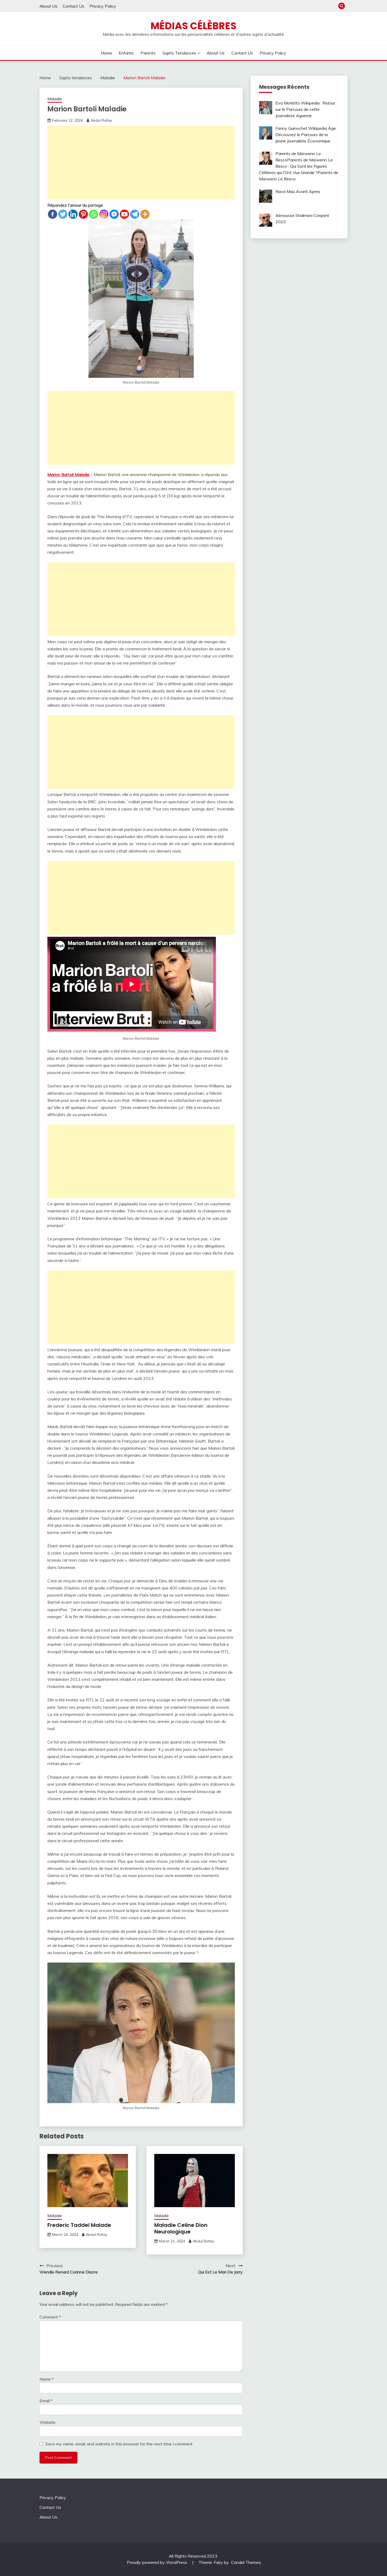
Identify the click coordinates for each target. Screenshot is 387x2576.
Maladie (55, 99)
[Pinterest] (83, 214)
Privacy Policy (103, 6)
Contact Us (73, 6)
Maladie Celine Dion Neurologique (181, 2228)
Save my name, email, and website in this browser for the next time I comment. (119, 2444)
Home (106, 53)
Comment (50, 2317)
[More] (145, 214)
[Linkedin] (73, 214)
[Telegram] (135, 214)
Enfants (126, 53)
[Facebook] (53, 214)
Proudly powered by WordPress (158, 2562)
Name (47, 2379)
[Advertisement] (141, 163)
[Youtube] (124, 214)
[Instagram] (104, 214)
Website (48, 2422)
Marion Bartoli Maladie (68, 474)
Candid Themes (246, 2562)
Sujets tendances (179, 53)
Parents (148, 53)
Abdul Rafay (101, 120)
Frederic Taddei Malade (79, 2225)
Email (46, 2401)
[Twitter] (63, 214)
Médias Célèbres (193, 26)
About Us (48, 6)
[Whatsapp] (94, 214)
